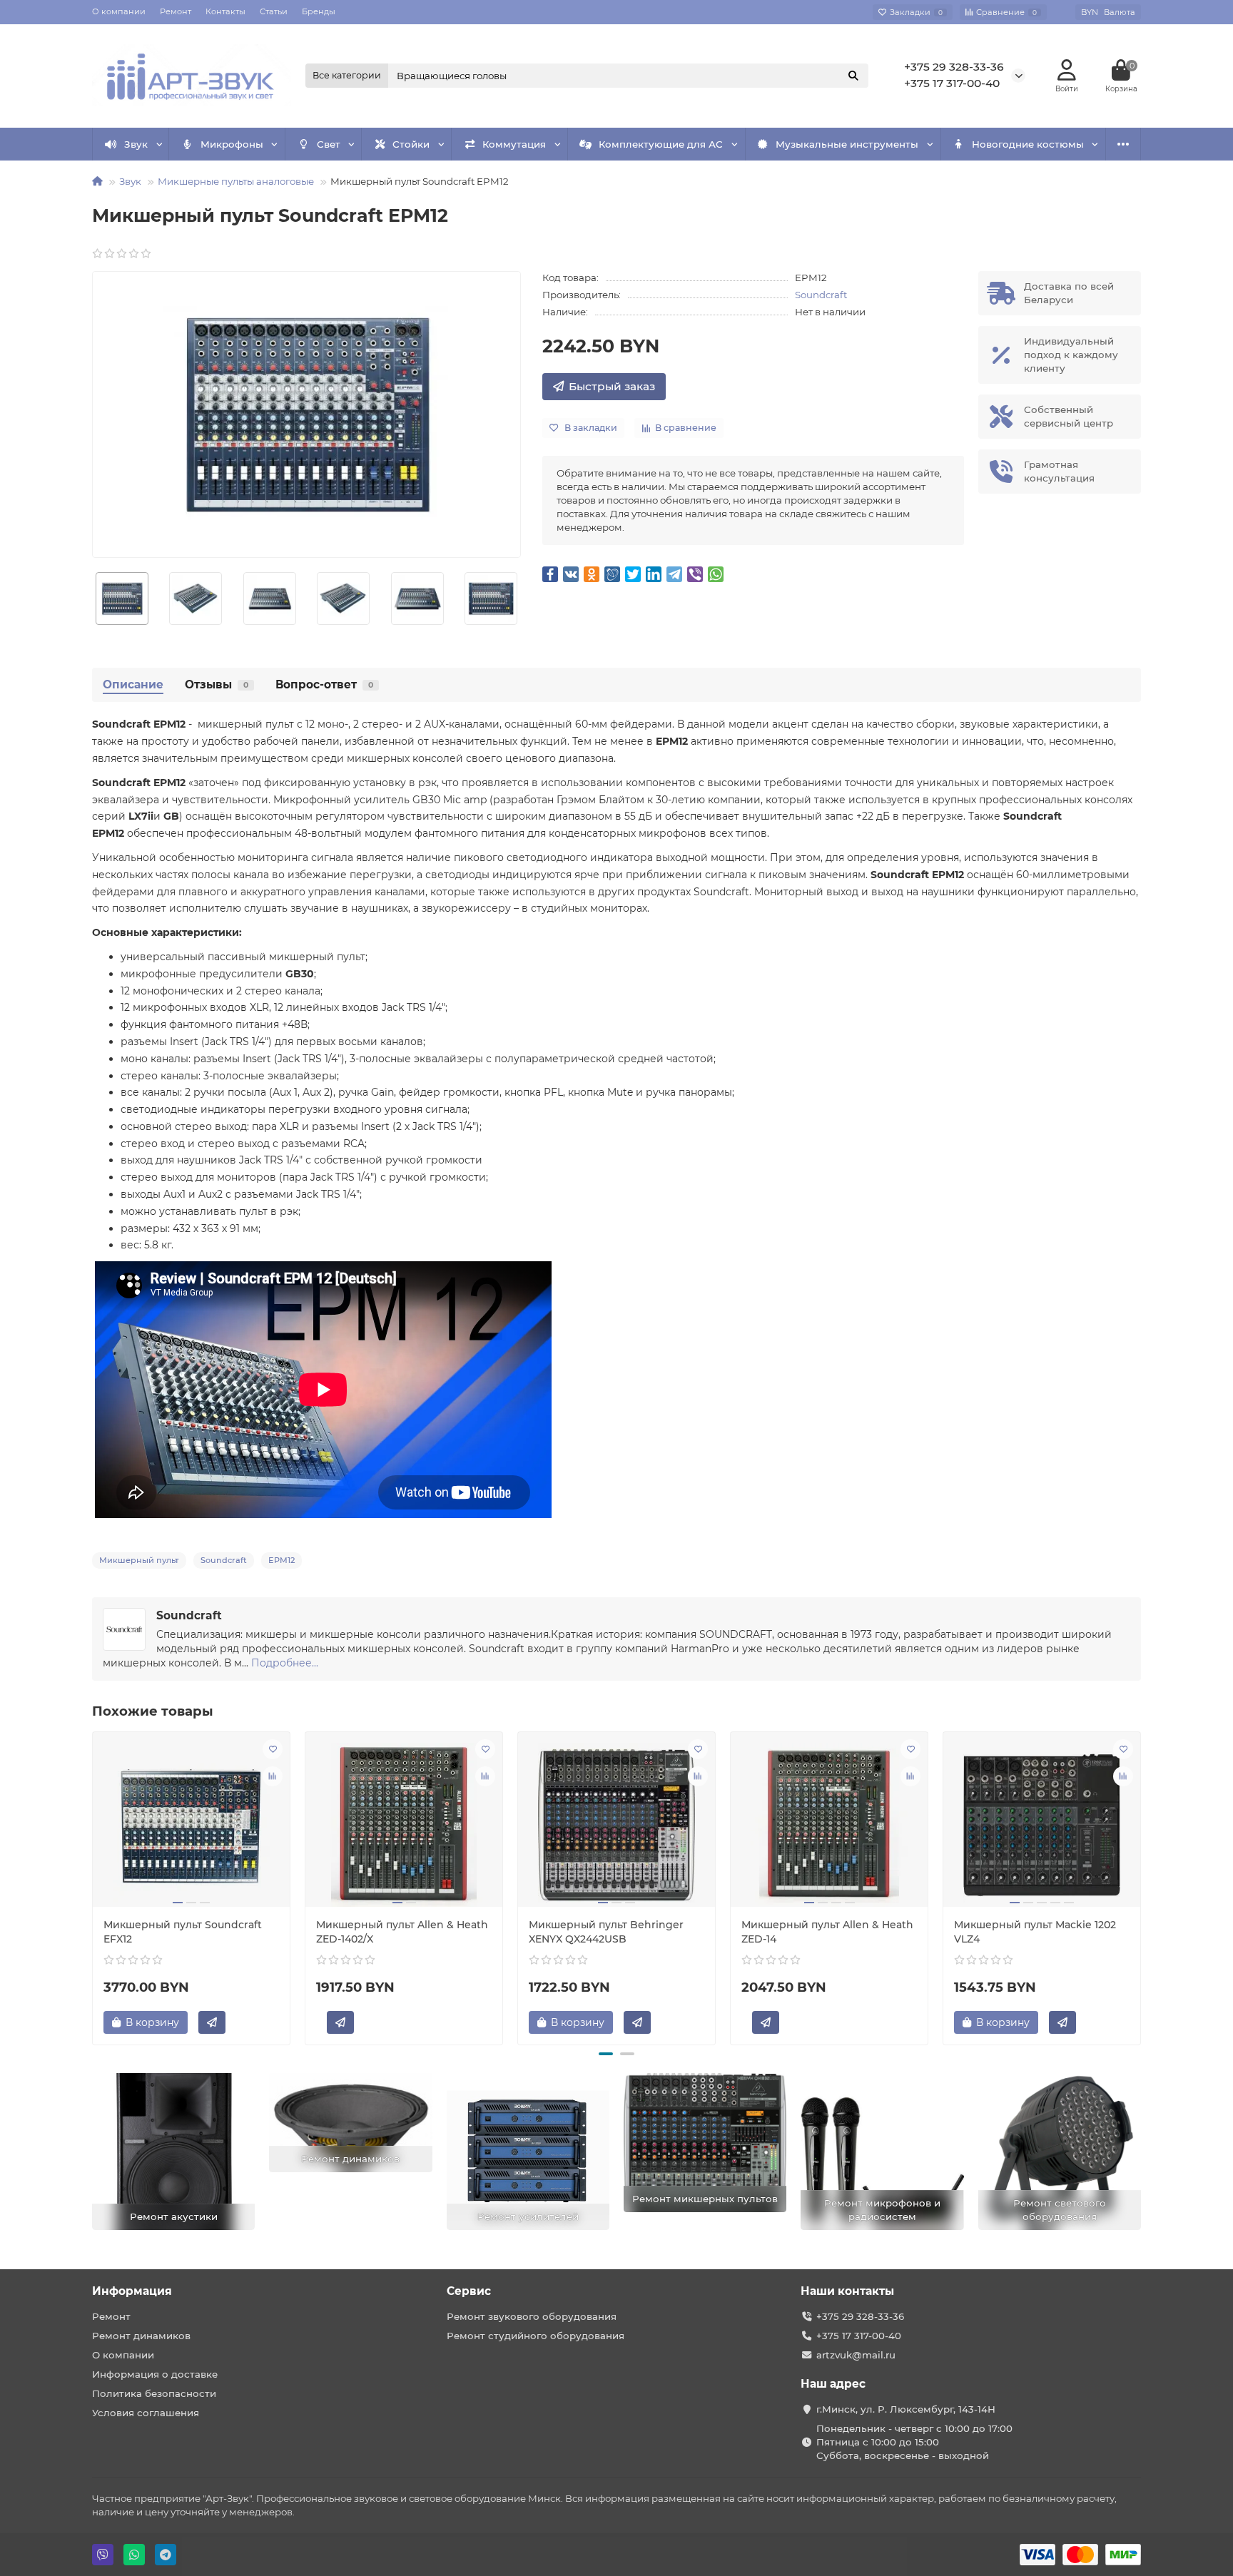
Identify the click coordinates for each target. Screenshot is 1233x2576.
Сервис (469, 2291)
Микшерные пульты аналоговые (236, 181)
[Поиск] (853, 76)
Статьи (274, 11)
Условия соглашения (146, 2413)
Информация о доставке (155, 2374)
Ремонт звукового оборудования (532, 2316)
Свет (329, 144)
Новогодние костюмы (1028, 144)
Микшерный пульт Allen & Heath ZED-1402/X (402, 1932)
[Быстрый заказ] (212, 2022)
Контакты (225, 11)
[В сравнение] (273, 1776)
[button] (606, 2054)
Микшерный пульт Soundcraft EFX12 (183, 1932)
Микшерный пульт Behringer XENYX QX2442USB (606, 1932)
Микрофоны (232, 144)
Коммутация (514, 144)
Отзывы (217, 684)
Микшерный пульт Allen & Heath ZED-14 (827, 1932)
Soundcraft (821, 295)
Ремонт (176, 11)
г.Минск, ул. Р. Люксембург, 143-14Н (906, 2409)
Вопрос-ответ (324, 684)
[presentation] (93, 1886)
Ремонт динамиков (141, 2336)
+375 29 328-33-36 (954, 67)
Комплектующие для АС (661, 144)
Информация (132, 2291)
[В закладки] (273, 1749)
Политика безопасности (154, 2393)
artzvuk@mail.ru (856, 2355)
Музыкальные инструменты (847, 144)
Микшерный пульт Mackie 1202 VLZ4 (1035, 1932)
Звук (136, 144)
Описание (133, 684)
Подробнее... (285, 1663)
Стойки (411, 144)
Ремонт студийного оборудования (536, 2336)
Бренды (319, 11)
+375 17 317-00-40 (952, 83)
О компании (119, 11)
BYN (1108, 12)
